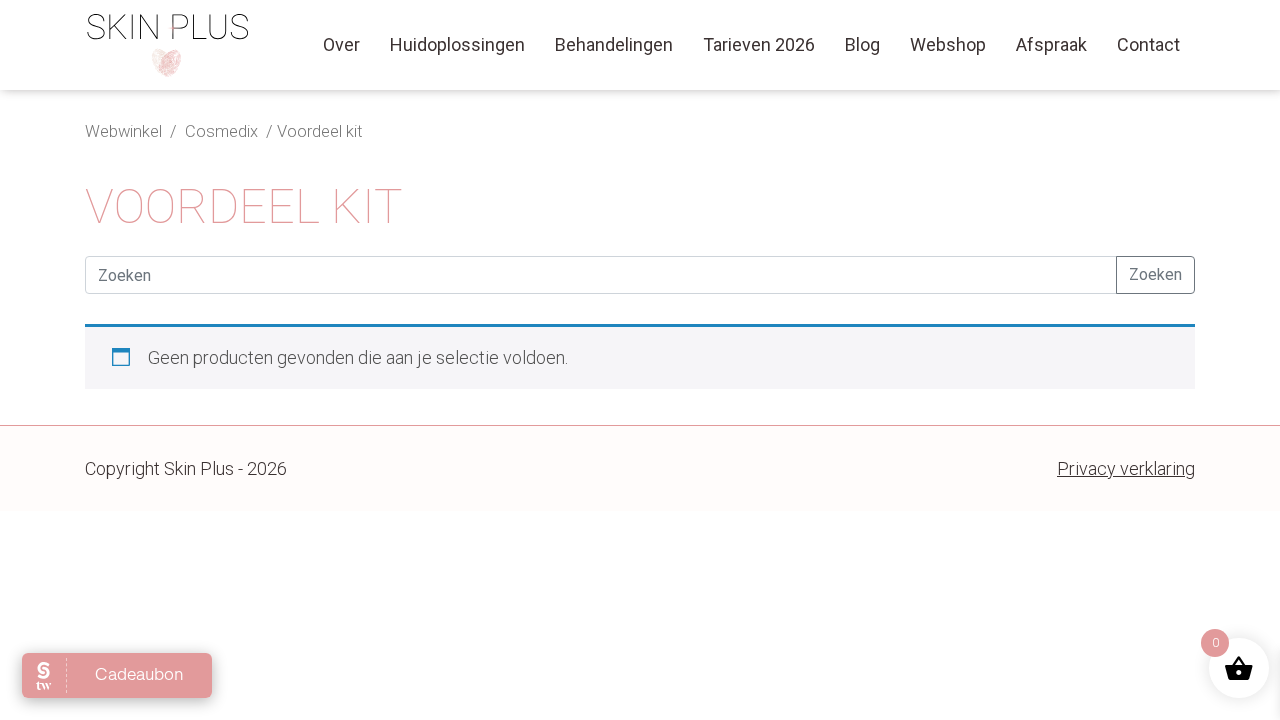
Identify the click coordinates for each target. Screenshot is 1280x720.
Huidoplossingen (457, 44)
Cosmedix (223, 131)
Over (341, 44)
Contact (1148, 44)
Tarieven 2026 (759, 44)
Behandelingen (614, 44)
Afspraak (1051, 44)
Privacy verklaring (1126, 468)
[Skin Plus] (168, 45)
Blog (862, 44)
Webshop (948, 44)
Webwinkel (123, 131)
